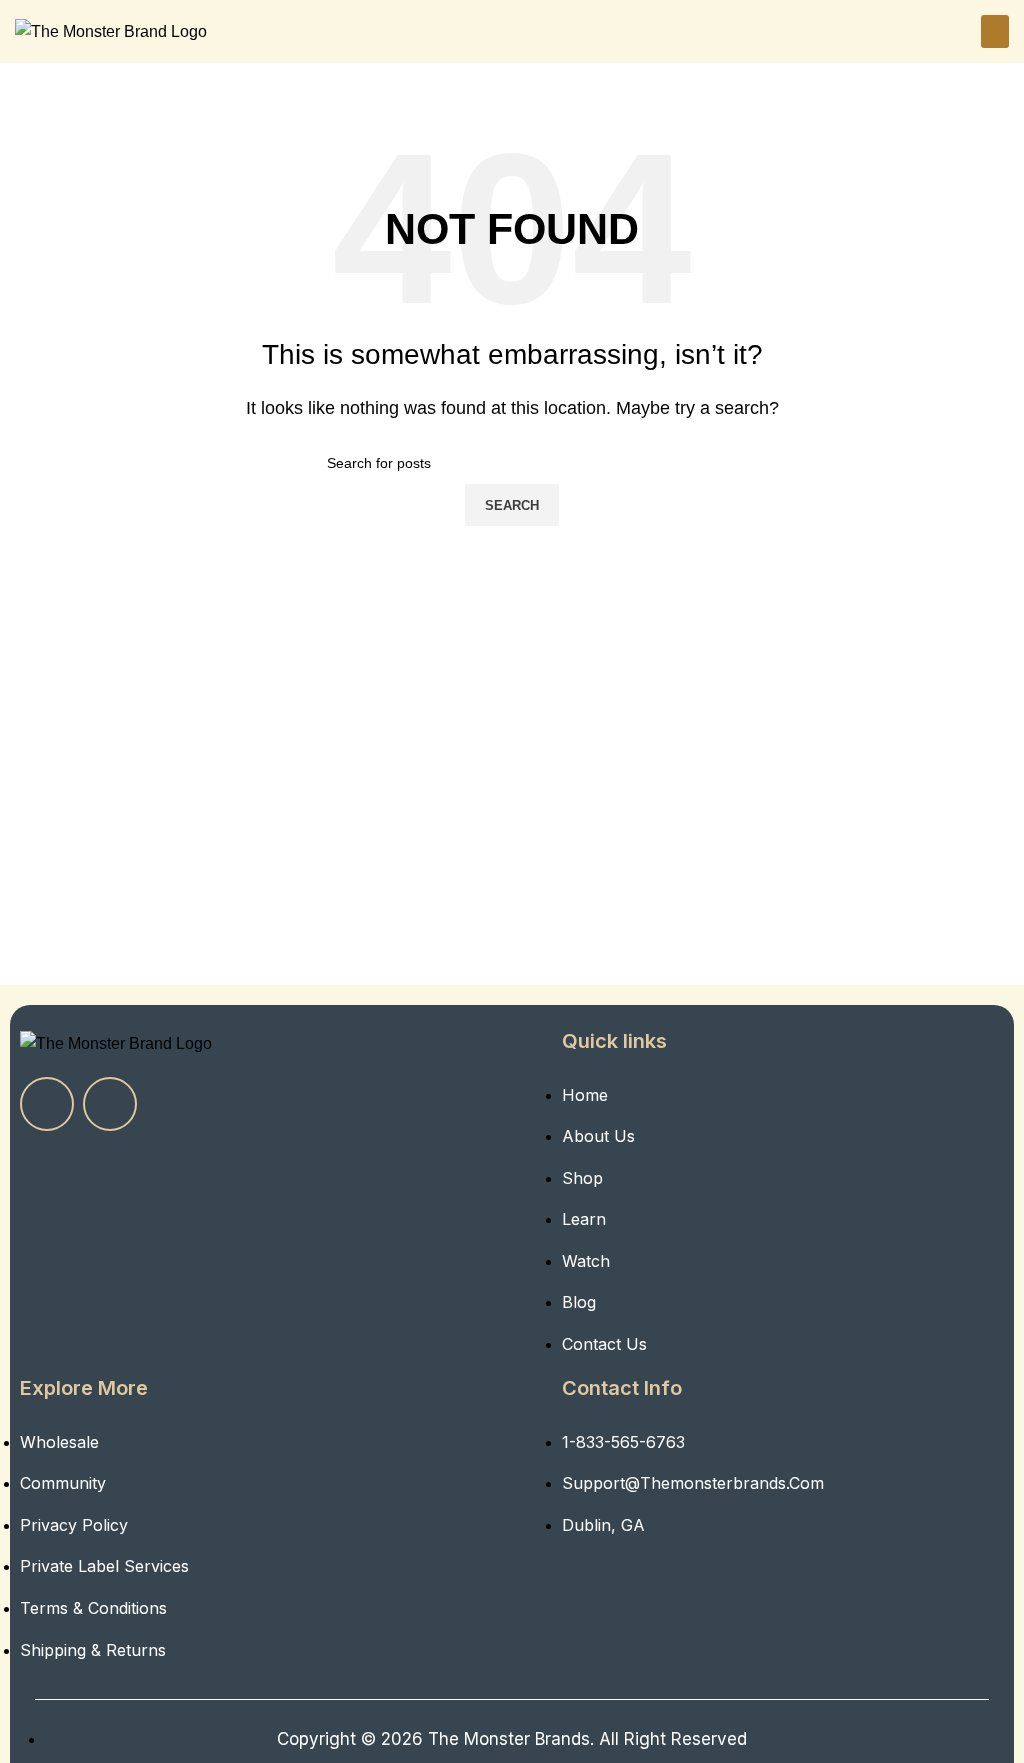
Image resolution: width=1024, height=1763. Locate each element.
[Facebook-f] (47, 1104)
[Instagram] (110, 1104)
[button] (995, 31)
